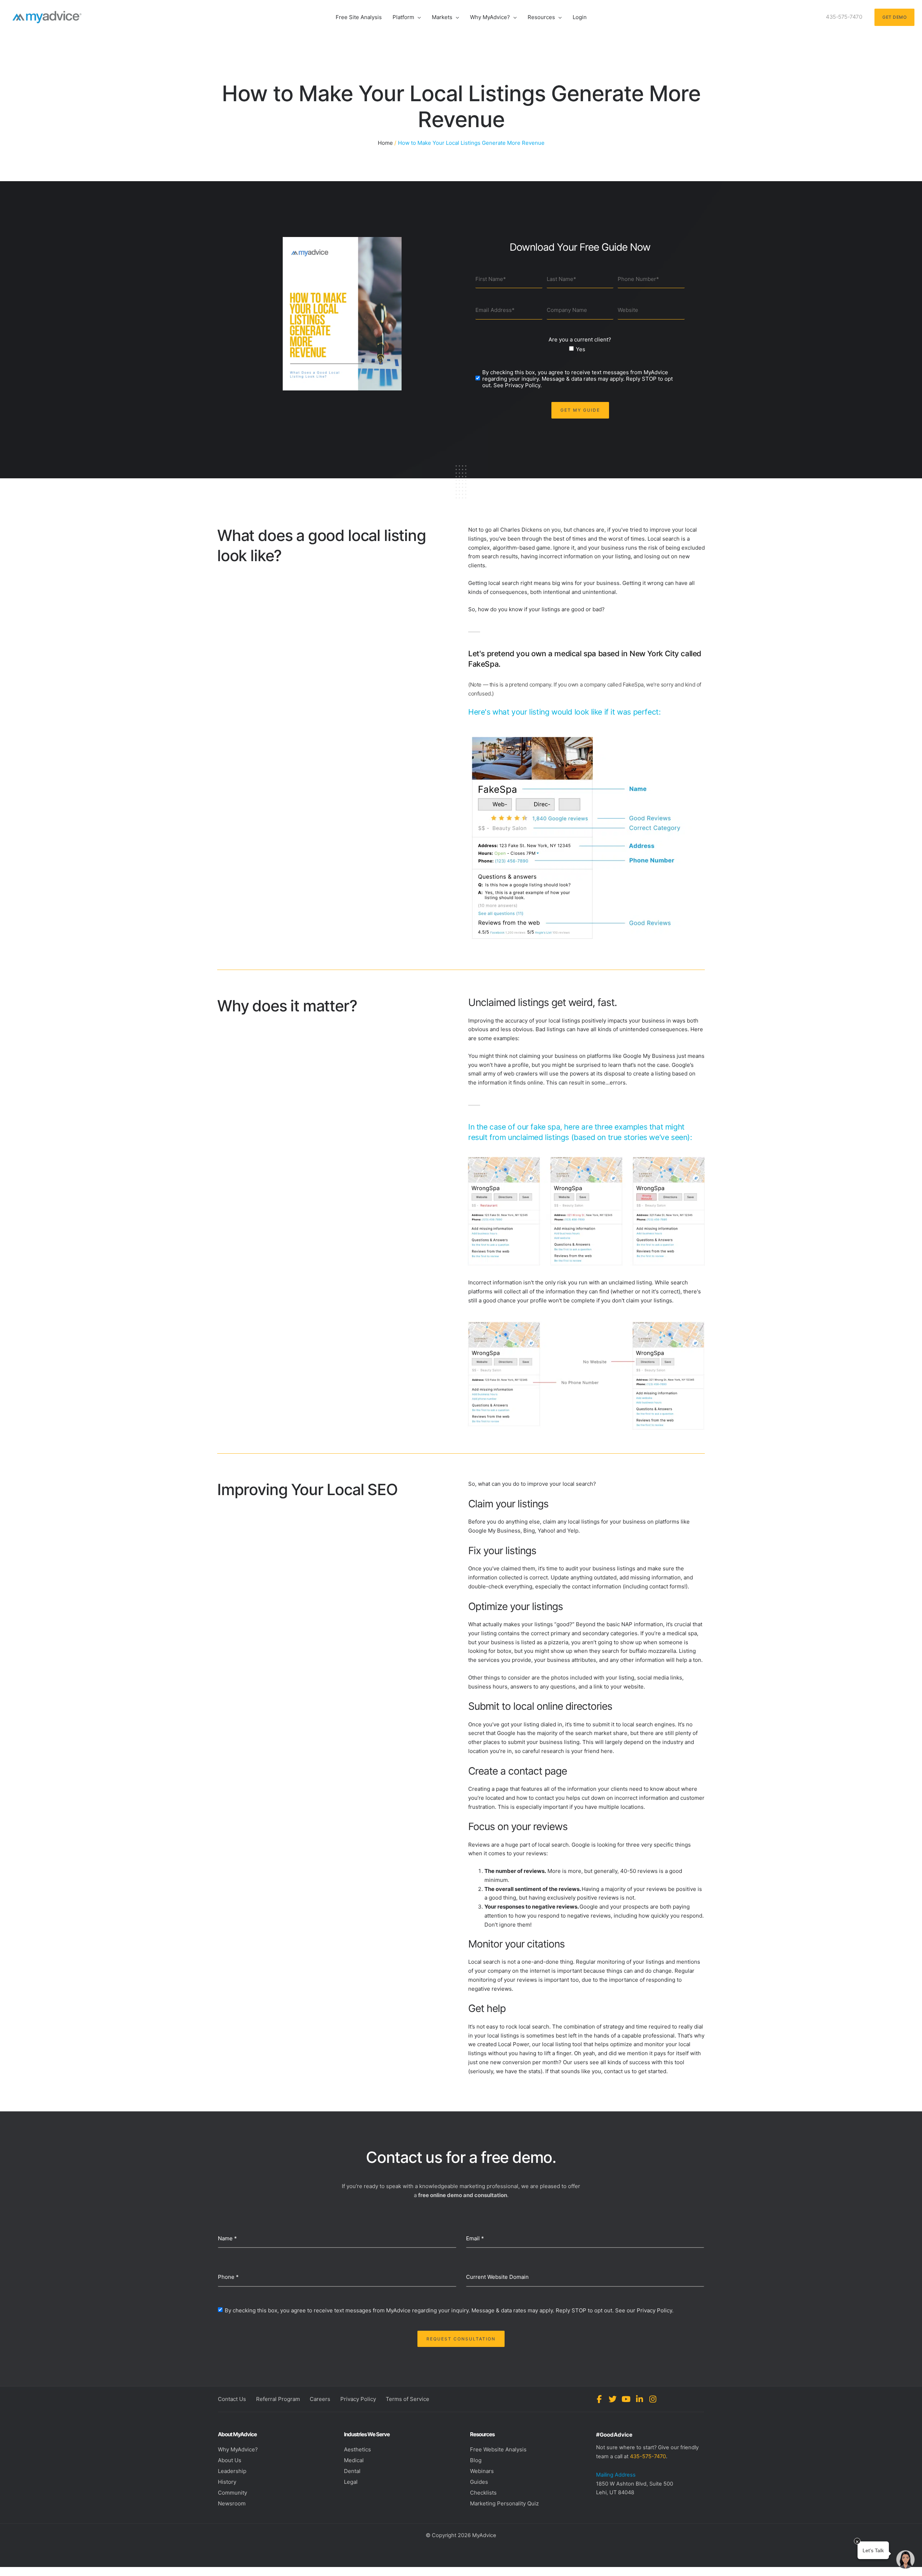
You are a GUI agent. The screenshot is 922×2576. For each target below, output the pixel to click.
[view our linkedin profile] (639, 2399)
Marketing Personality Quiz (504, 2503)
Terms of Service (408, 2399)
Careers (320, 2399)
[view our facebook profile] (599, 2399)
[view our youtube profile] (626, 2399)
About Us (230, 2460)
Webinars (482, 2471)
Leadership (232, 2471)
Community (232, 2493)
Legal (351, 2482)
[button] (418, 17)
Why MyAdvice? (238, 2449)
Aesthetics (357, 2449)
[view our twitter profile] (613, 2399)
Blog (476, 2460)
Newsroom (232, 2503)
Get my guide (580, 410)
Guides (479, 2482)
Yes (581, 349)
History (227, 2482)
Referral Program (278, 2399)
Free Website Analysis (498, 2449)
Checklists (483, 2493)
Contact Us (232, 2399)
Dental (352, 2471)
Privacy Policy (358, 2399)
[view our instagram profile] (653, 2399)
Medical (354, 2460)
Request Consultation (461, 2339)
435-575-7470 (648, 2456)
